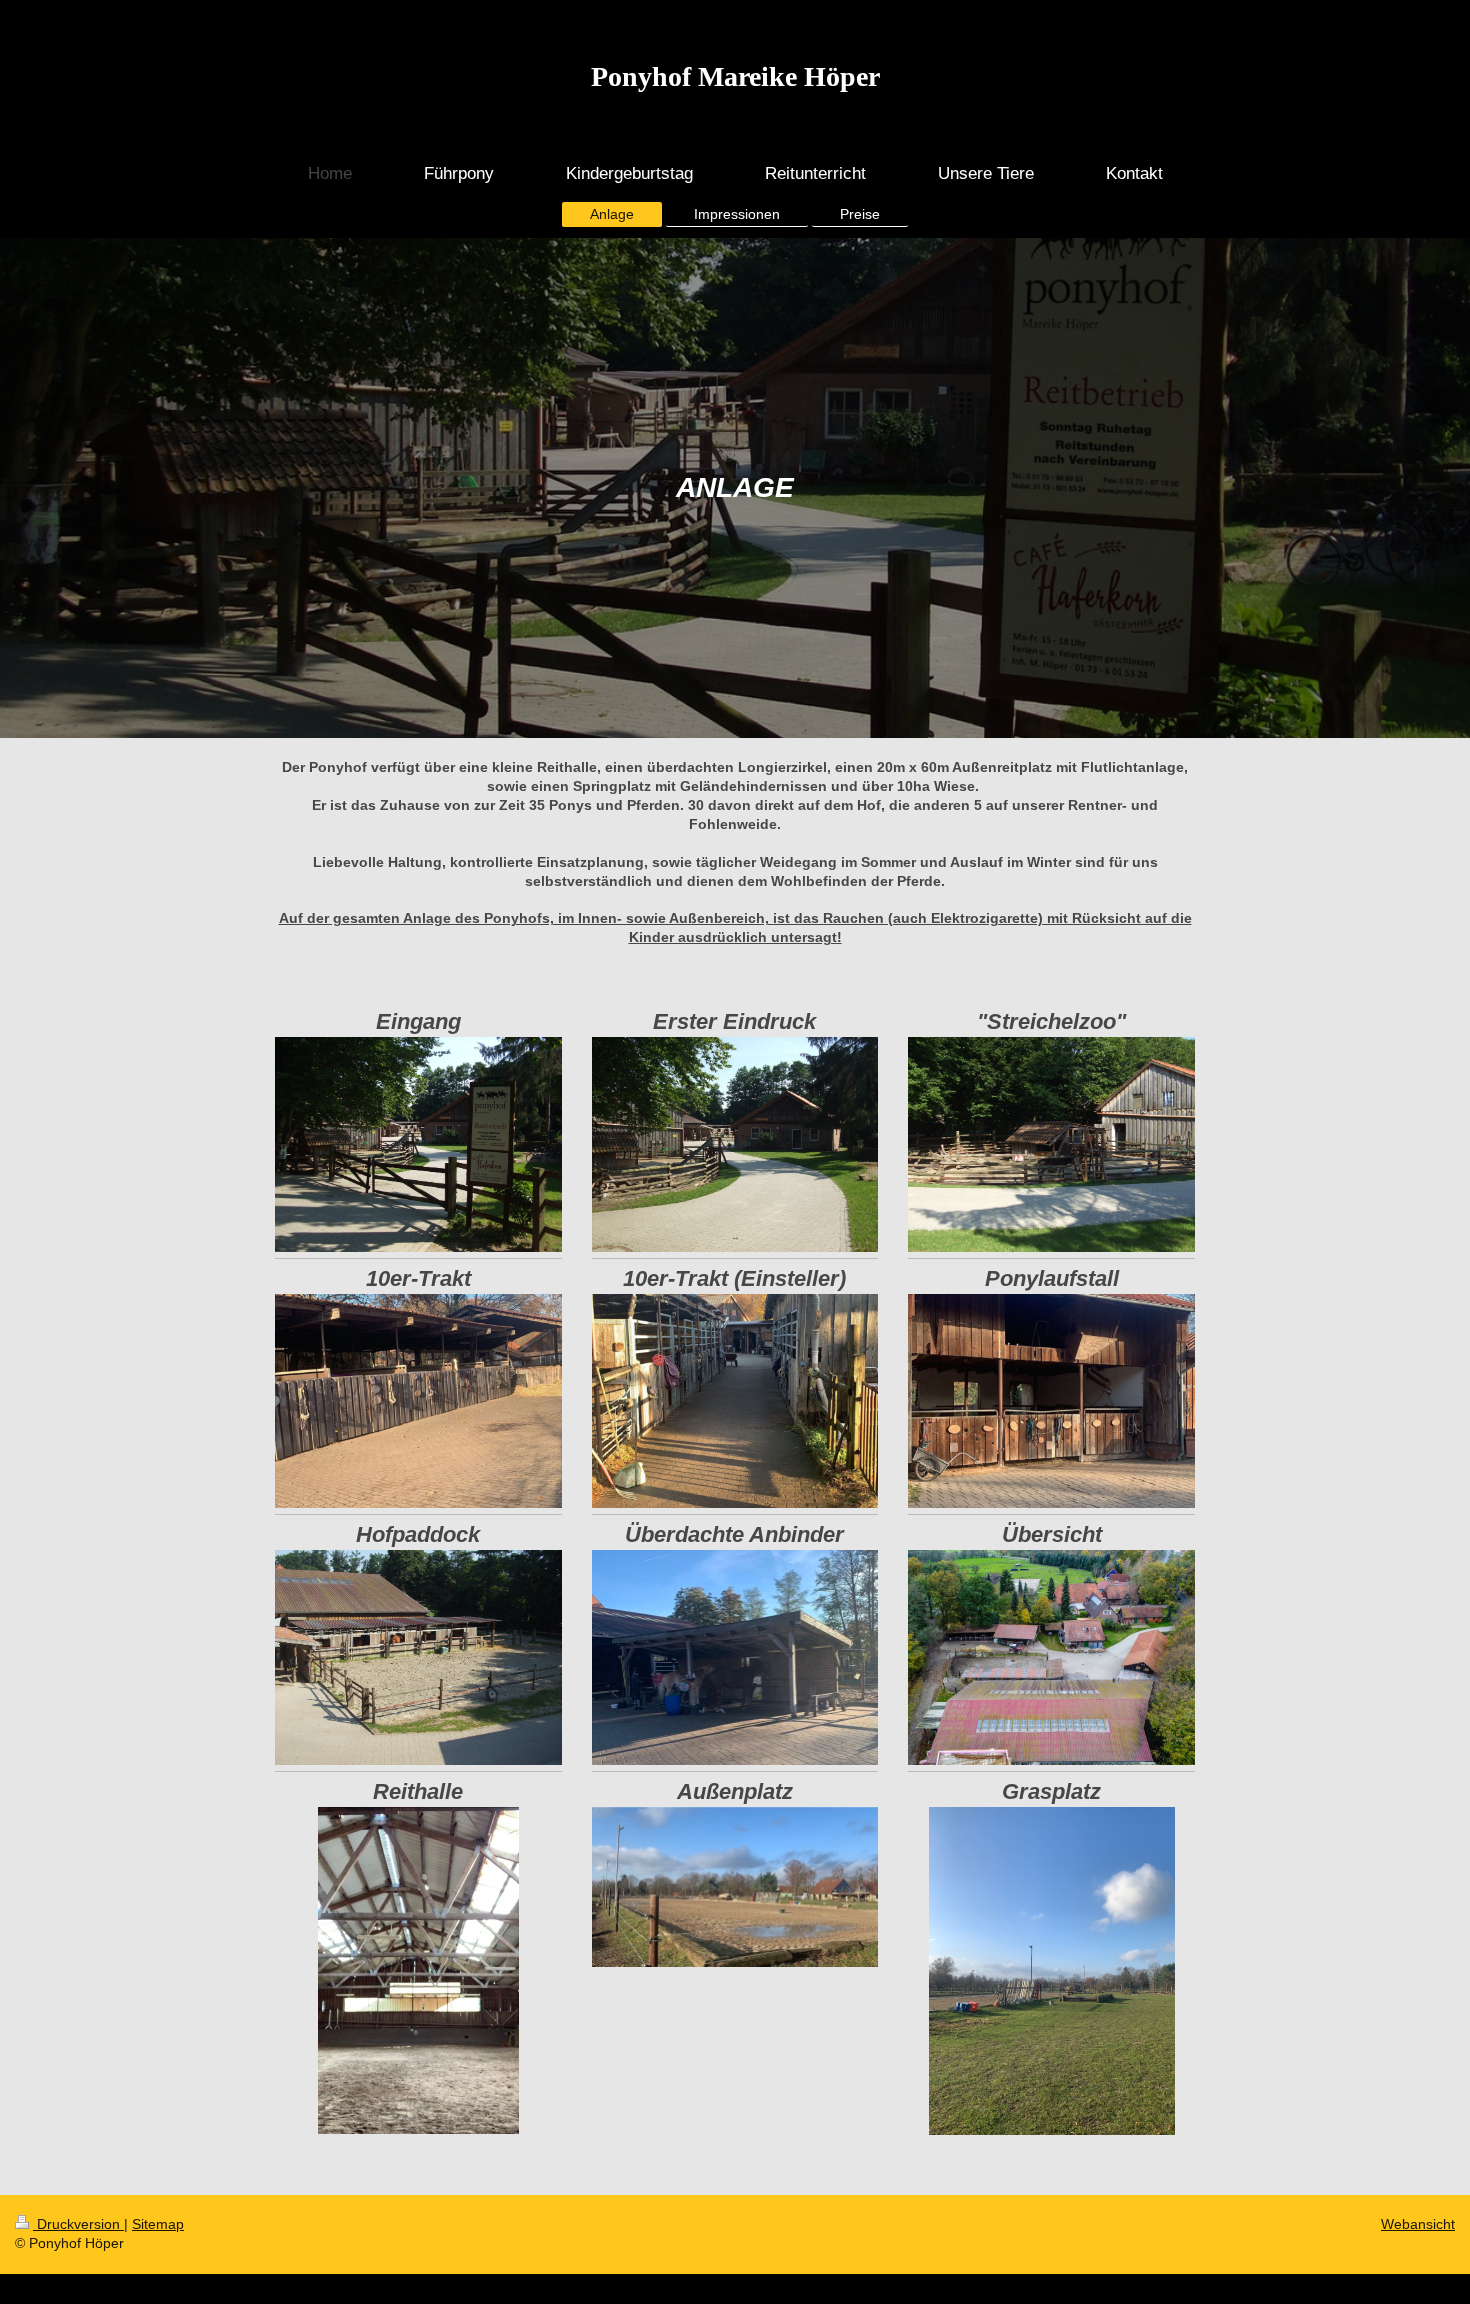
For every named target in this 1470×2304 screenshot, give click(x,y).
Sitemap (158, 2224)
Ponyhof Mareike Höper (735, 76)
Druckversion (78, 2224)
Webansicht (1418, 2224)
